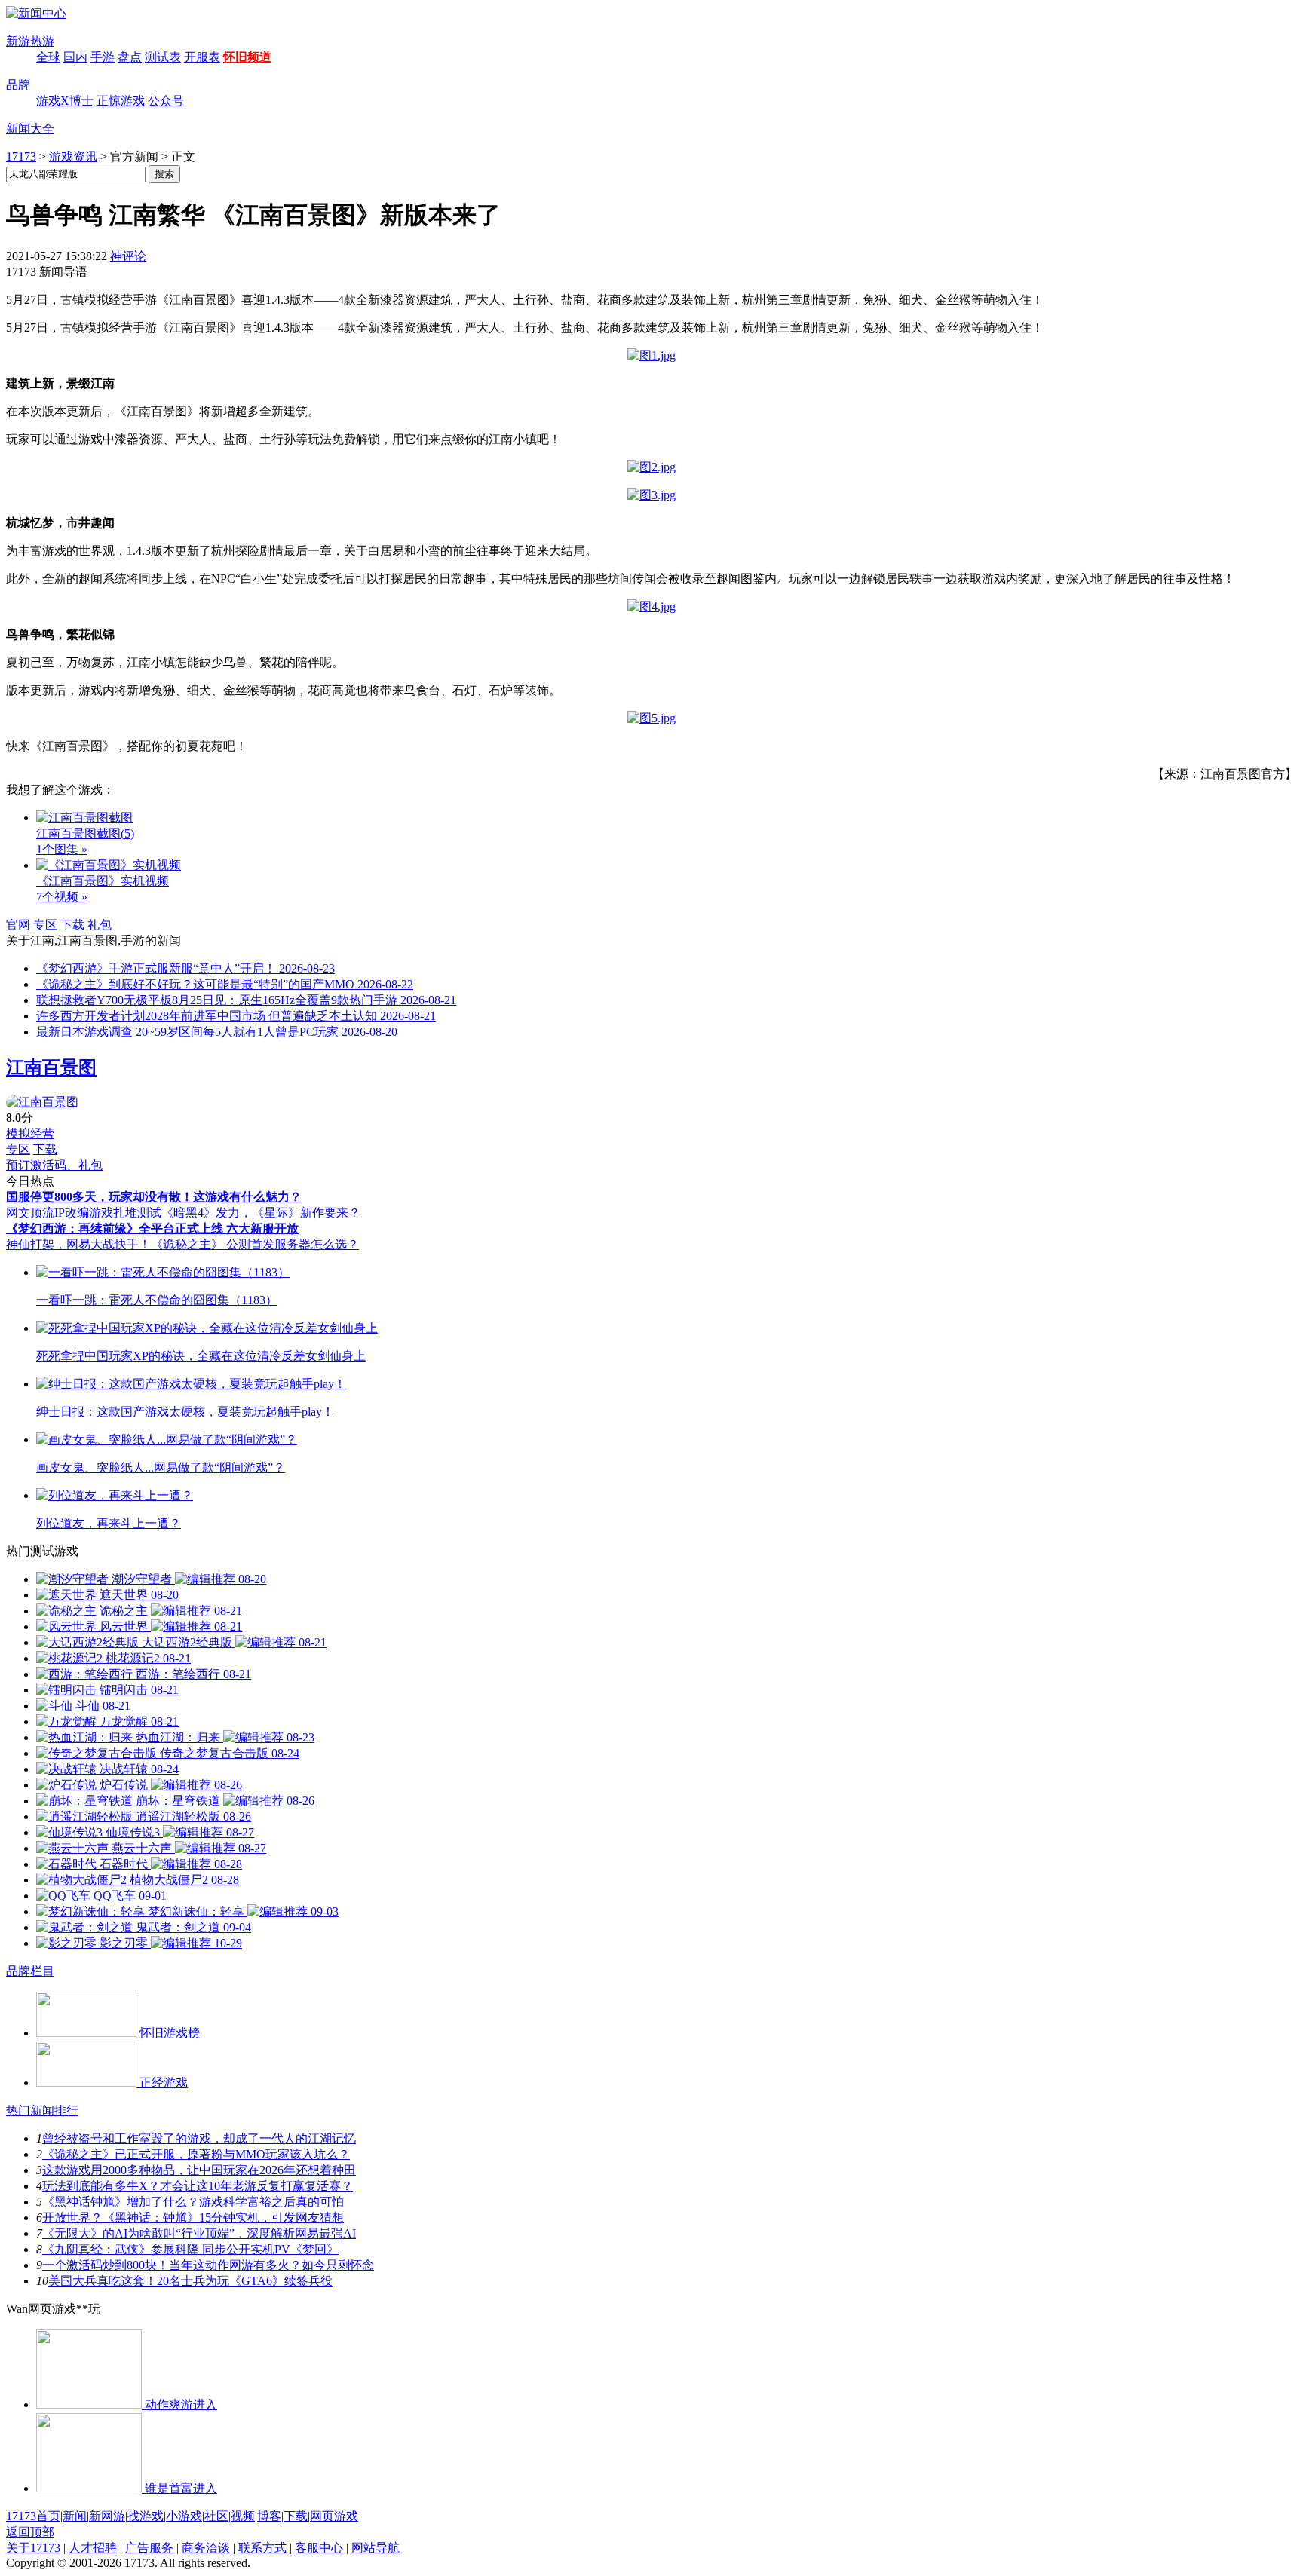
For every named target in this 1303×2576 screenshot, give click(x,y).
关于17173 (33, 2548)
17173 (21, 156)
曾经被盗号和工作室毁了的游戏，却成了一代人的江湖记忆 (199, 2138)
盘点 (130, 57)
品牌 (18, 85)
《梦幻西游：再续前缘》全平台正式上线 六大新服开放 (152, 1228)
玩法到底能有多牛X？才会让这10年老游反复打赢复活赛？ (198, 2186)
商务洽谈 (206, 2548)
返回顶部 (30, 2532)
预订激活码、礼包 (54, 1165)
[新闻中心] (36, 13)
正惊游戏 (121, 101)
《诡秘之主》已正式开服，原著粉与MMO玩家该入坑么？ (196, 2154)
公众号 (166, 101)
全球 (48, 57)
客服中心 (319, 2548)
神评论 (128, 256)
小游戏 (184, 2516)
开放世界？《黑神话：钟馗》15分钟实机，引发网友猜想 (193, 2218)
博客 (269, 2516)
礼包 (100, 925)
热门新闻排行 (42, 2110)
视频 (243, 2516)
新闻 (75, 2516)
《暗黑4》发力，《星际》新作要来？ (261, 1213)
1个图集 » (62, 849)
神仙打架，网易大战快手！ (78, 1244)
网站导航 (376, 2548)
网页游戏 (334, 2516)
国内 (75, 57)
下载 (72, 925)
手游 (103, 57)
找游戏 (146, 2516)
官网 (18, 925)
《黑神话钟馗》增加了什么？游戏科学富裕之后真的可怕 (193, 2202)
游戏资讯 (73, 156)
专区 (45, 925)
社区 (216, 2516)
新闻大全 (30, 129)
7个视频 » (62, 897)
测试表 (163, 57)
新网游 (107, 2516)
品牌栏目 (30, 1971)
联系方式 (262, 2548)
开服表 (202, 57)
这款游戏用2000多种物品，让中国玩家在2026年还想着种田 (199, 2170)
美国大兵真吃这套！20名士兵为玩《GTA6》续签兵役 (190, 2281)
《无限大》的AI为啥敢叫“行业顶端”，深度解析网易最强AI (199, 2233)
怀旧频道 (247, 57)
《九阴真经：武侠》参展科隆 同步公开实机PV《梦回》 (190, 2249)
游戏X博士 (65, 101)
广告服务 (149, 2548)
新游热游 (30, 41)
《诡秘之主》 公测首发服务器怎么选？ (255, 1244)
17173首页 (33, 2516)
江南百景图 (51, 1067)
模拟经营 (30, 1133)
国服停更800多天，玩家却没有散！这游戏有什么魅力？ (154, 1197)
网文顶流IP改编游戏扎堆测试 (84, 1213)
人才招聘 (93, 2548)
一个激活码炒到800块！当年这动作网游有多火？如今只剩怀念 (208, 2265)
